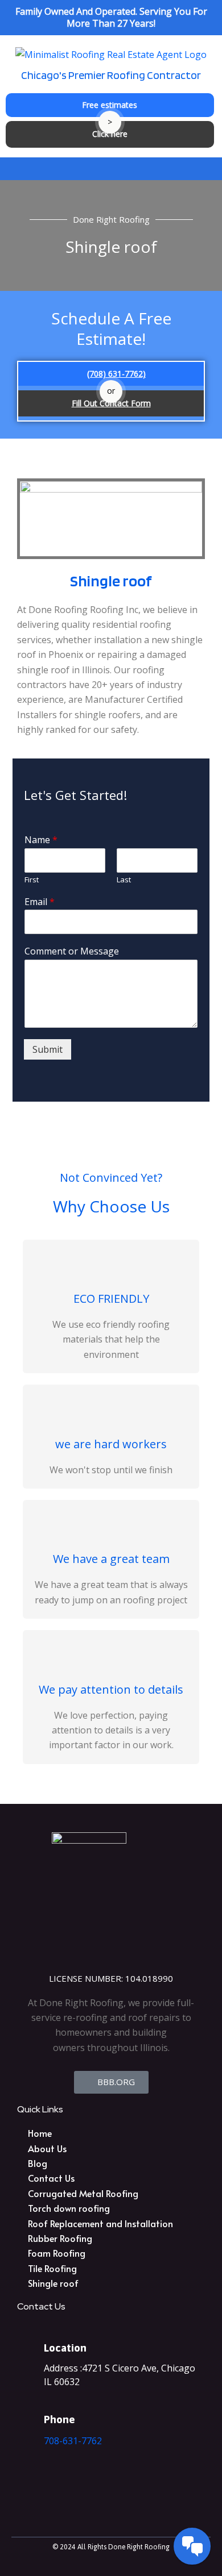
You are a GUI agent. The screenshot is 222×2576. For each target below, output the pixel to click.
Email (40, 902)
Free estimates (110, 105)
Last (124, 880)
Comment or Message (72, 951)
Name (41, 840)
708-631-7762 (73, 2441)
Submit (48, 1049)
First (32, 880)
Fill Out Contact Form (111, 403)
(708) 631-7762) (116, 374)
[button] (111, 168)
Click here (110, 134)
